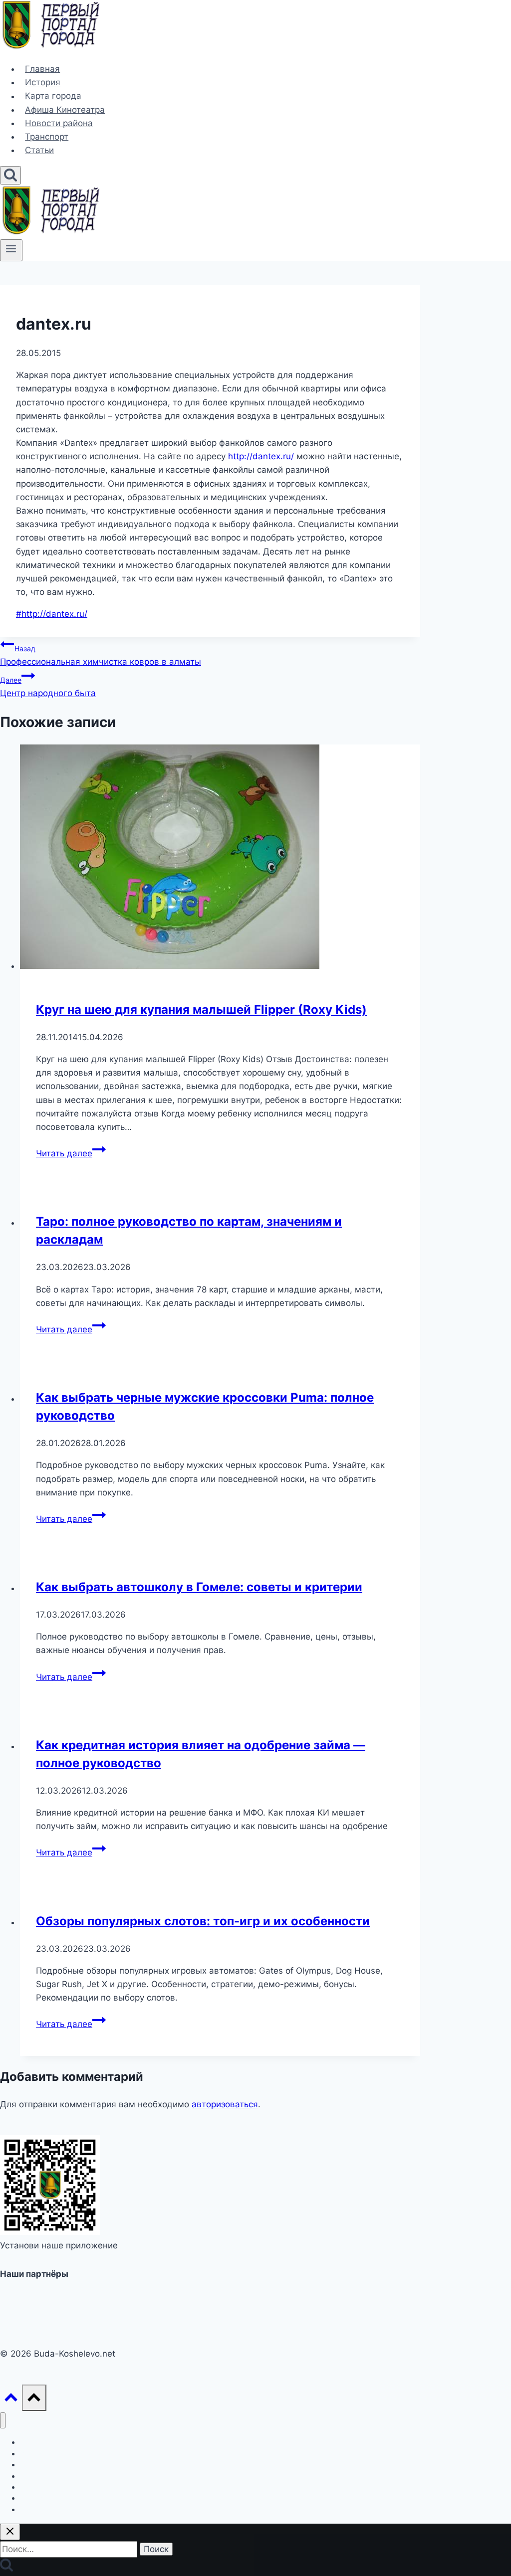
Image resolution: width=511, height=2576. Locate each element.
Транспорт (47, 137)
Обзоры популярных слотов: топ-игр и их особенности (203, 1921)
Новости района (59, 123)
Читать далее (71, 1153)
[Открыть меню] (11, 250)
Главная (42, 69)
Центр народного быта (48, 687)
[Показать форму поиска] (10, 175)
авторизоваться (225, 2104)
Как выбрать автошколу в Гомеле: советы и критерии (199, 1587)
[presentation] (220, 859)
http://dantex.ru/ (261, 456)
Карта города (53, 96)
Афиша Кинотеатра (65, 110)
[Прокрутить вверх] (11, 2400)
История (43, 82)
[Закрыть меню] (3, 2421)
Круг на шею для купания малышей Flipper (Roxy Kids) (201, 1010)
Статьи (39, 150)
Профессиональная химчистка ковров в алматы (101, 655)
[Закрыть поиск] (10, 2532)
